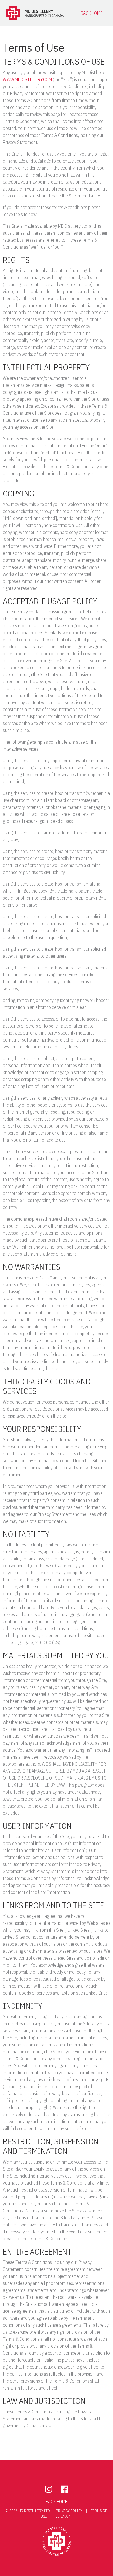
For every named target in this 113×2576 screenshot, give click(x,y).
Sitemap (62, 2516)
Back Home (92, 13)
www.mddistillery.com (27, 79)
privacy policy (70, 2511)
